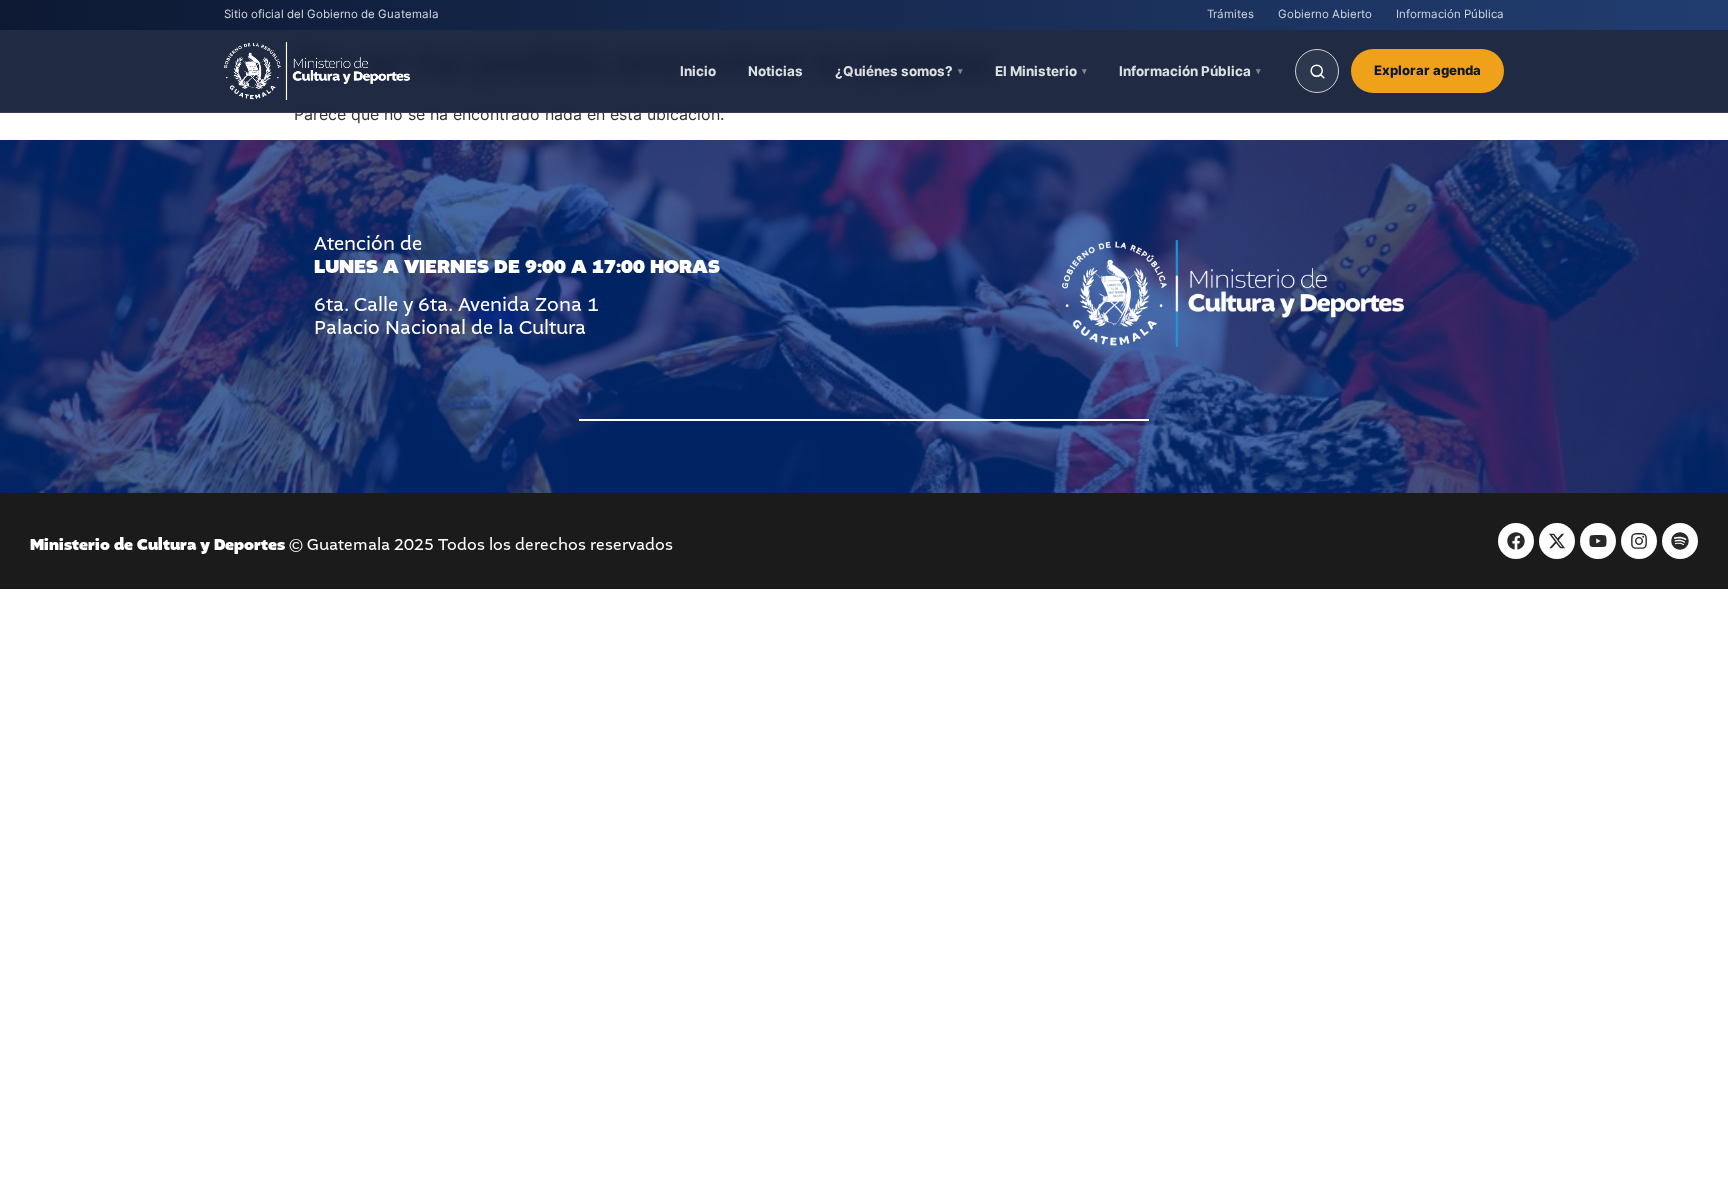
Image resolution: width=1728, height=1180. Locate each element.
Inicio (698, 71)
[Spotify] (1680, 541)
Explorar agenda (1427, 70)
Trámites (1230, 14)
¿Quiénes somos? (894, 71)
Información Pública (1450, 14)
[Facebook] (1516, 541)
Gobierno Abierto (1325, 14)
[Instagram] (1639, 541)
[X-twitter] (1557, 541)
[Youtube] (1598, 541)
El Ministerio (1036, 71)
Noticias (775, 71)
